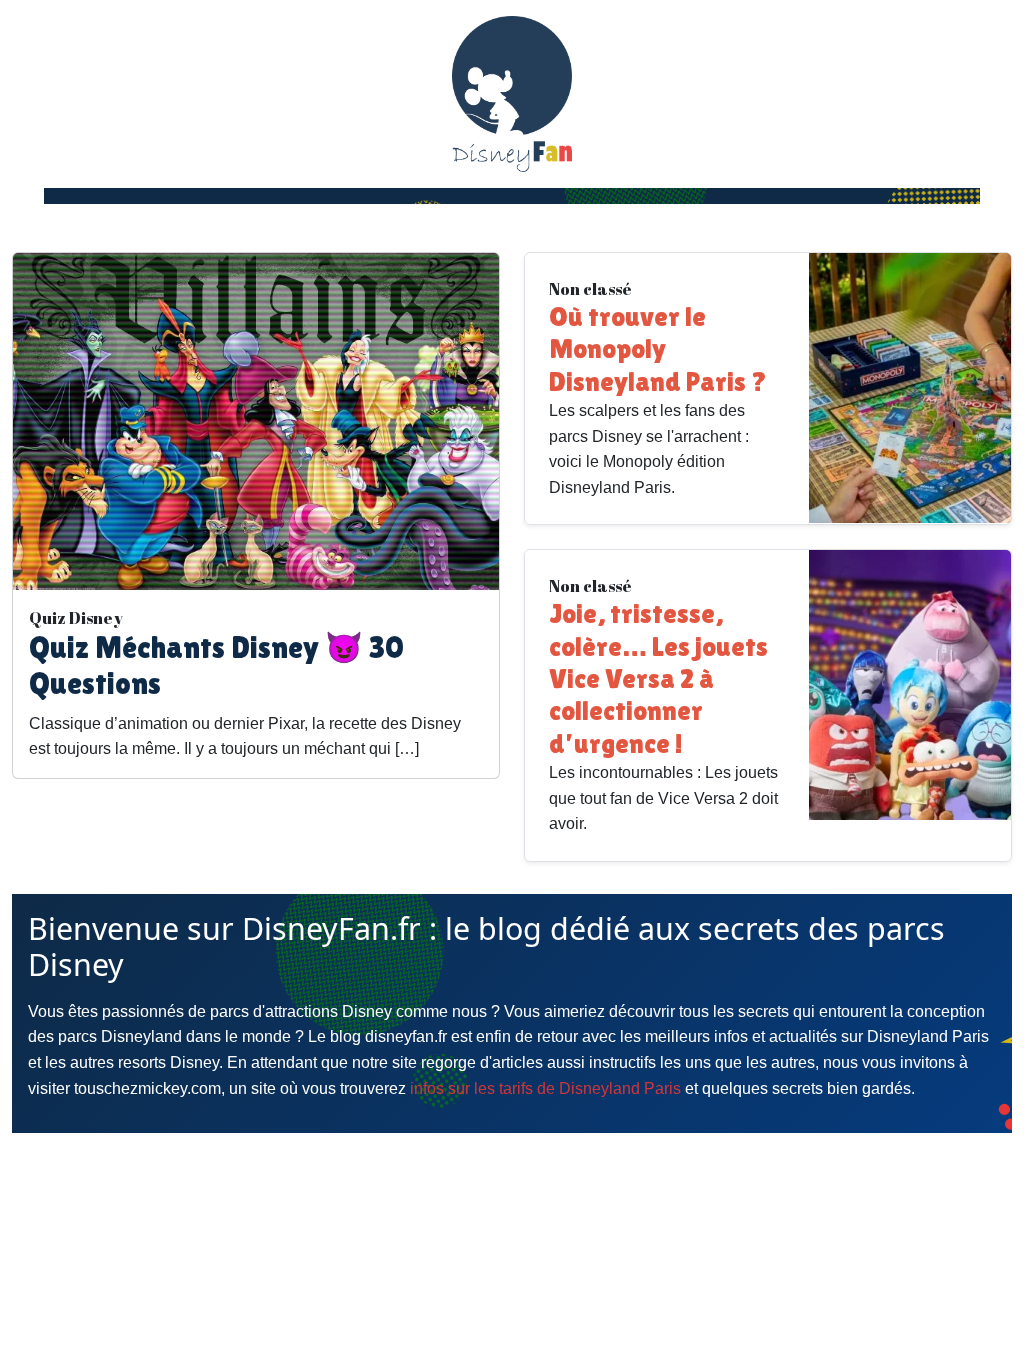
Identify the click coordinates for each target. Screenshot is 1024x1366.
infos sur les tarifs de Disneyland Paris (545, 1088)
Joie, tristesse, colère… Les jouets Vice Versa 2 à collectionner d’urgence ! (658, 678)
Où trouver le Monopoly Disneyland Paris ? (658, 349)
